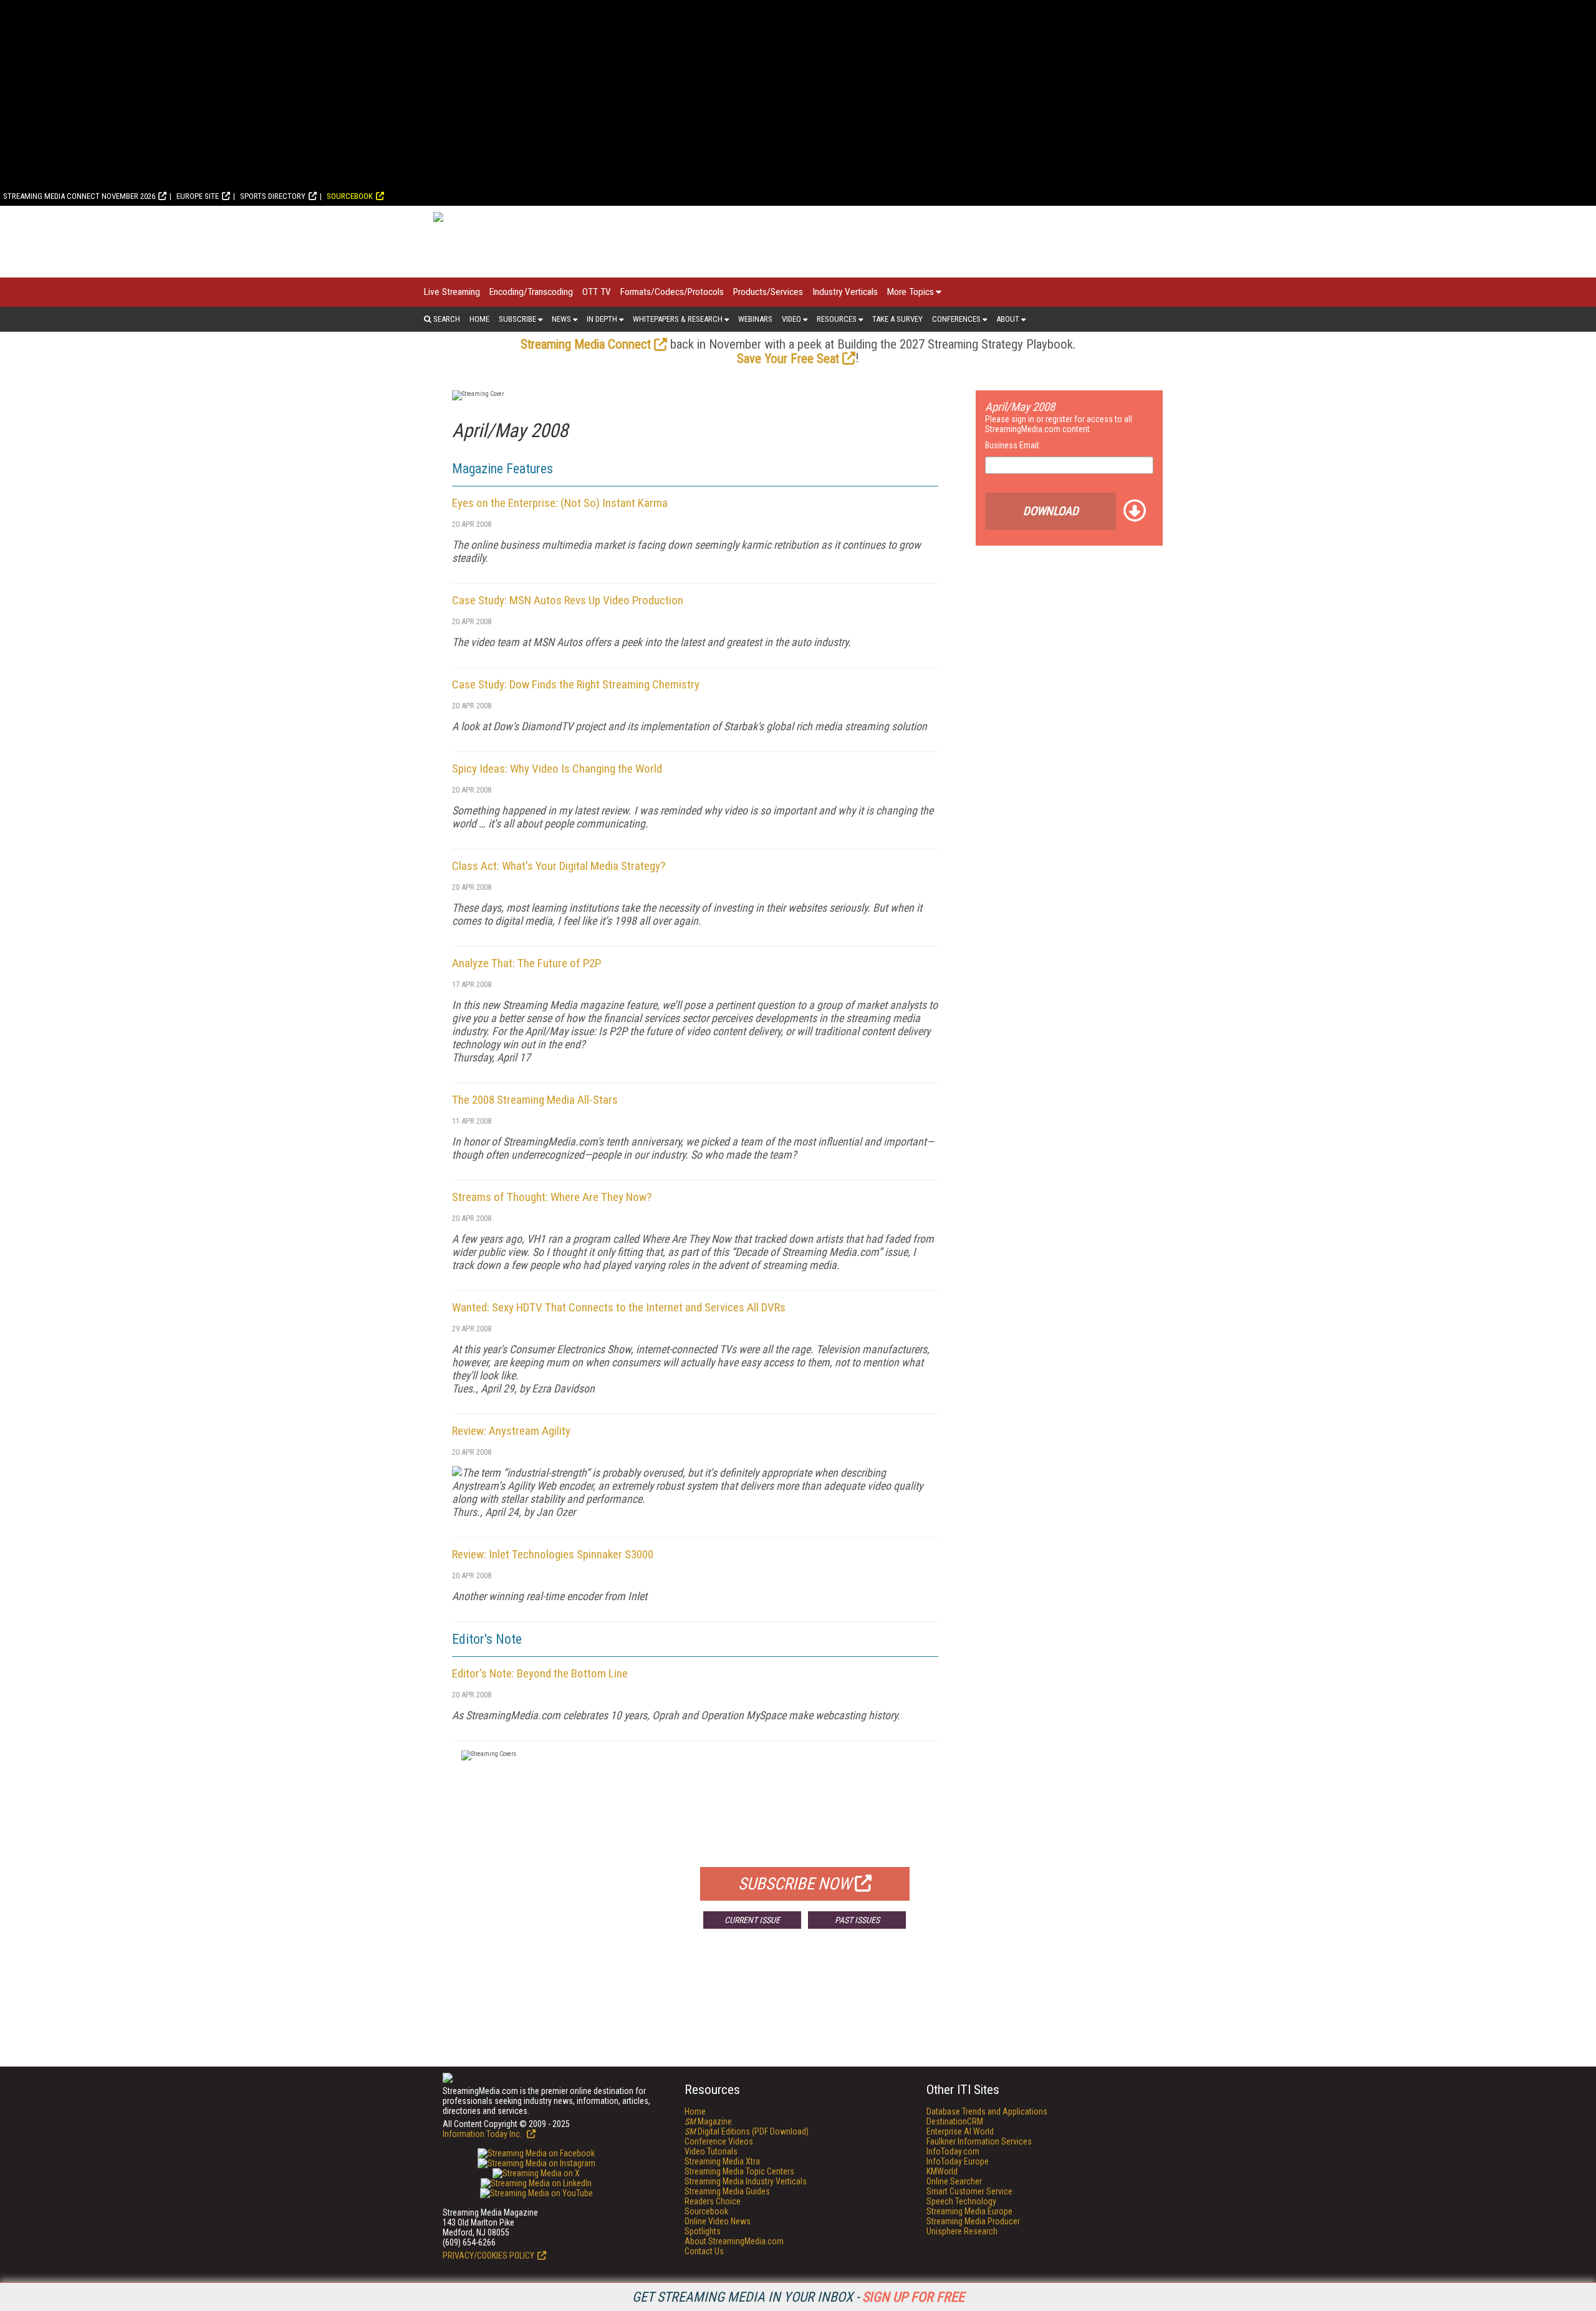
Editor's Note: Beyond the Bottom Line (540, 1673)
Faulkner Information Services (979, 2141)
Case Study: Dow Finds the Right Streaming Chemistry (576, 684)
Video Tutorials (711, 2151)
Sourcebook (350, 196)
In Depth (602, 319)
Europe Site (198, 196)
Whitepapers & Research (678, 319)
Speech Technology (961, 2201)
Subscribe (517, 319)
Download (1051, 511)
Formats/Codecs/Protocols (672, 292)
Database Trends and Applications (987, 2111)
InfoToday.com (953, 2151)
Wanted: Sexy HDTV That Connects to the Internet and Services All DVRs (619, 1307)
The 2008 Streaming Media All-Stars (535, 1100)
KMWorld (942, 2171)
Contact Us (704, 2251)
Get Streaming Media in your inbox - (798, 2297)
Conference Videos (719, 2141)
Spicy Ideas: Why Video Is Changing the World (557, 769)
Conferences (956, 319)
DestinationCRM (955, 2121)
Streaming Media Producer (973, 2221)
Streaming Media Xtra (722, 2161)
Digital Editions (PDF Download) (747, 2131)
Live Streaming (452, 292)
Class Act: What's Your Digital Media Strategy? (559, 866)
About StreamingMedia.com (734, 2241)
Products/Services (768, 292)
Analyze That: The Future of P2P (526, 963)
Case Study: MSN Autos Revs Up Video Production (568, 600)
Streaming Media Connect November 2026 (79, 196)
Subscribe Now (795, 1884)
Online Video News (718, 2221)
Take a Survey (897, 319)
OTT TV (597, 292)
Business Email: (1013, 445)
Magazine (708, 2121)
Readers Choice (713, 2201)
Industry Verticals (845, 292)
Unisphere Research (962, 2231)
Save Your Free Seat (788, 359)
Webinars (755, 319)
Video (791, 319)
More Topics (911, 292)
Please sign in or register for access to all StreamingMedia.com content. (1059, 424)
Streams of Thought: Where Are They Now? (552, 1197)
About (1008, 319)
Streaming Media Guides (727, 2191)
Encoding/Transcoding (531, 292)
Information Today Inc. (483, 2134)
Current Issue (752, 1920)
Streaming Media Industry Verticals (746, 2181)
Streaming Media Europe (969, 2211)
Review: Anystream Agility (511, 1431)
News (561, 319)
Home (479, 319)
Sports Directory (273, 196)
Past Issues (857, 1920)
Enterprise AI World (960, 2131)
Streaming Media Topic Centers (739, 2171)
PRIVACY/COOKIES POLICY (488, 2256)
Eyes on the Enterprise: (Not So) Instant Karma (560, 503)
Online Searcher (954, 2181)
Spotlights (703, 2231)
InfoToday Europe (958, 2161)
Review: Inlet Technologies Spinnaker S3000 (553, 1554)
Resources (837, 319)
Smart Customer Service (969, 2191)
